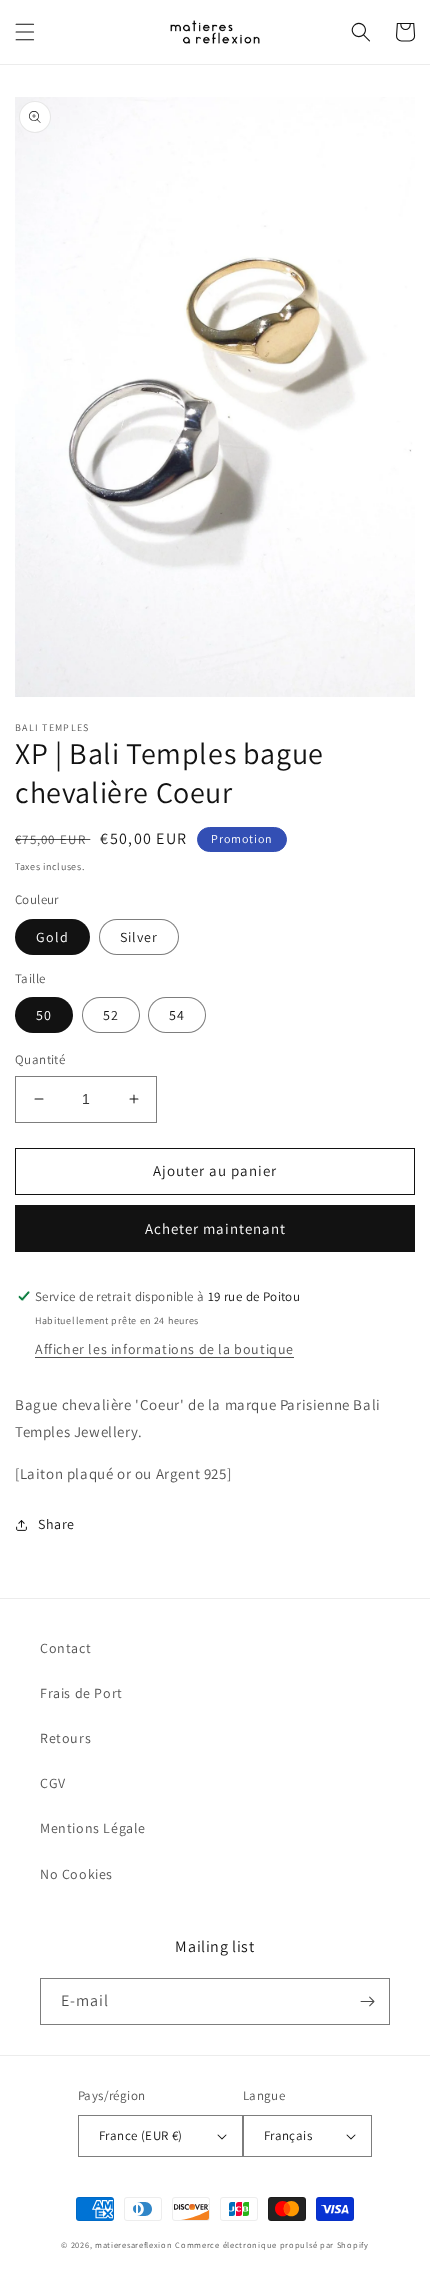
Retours (65, 1738)
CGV (53, 1783)
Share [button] (56, 1524)
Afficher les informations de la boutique (164, 1349)
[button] (25, 32)
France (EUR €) (141, 2135)
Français (288, 2135)
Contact (65, 1648)
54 (177, 1015)
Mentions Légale (93, 1828)
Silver (139, 937)
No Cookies (76, 1874)
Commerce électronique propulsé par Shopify (271, 2244)
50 (44, 1015)
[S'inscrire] (367, 2001)
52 (111, 1015)
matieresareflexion (134, 2244)
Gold (52, 937)
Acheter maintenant (215, 1228)
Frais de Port (81, 1693)
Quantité (40, 1059)
